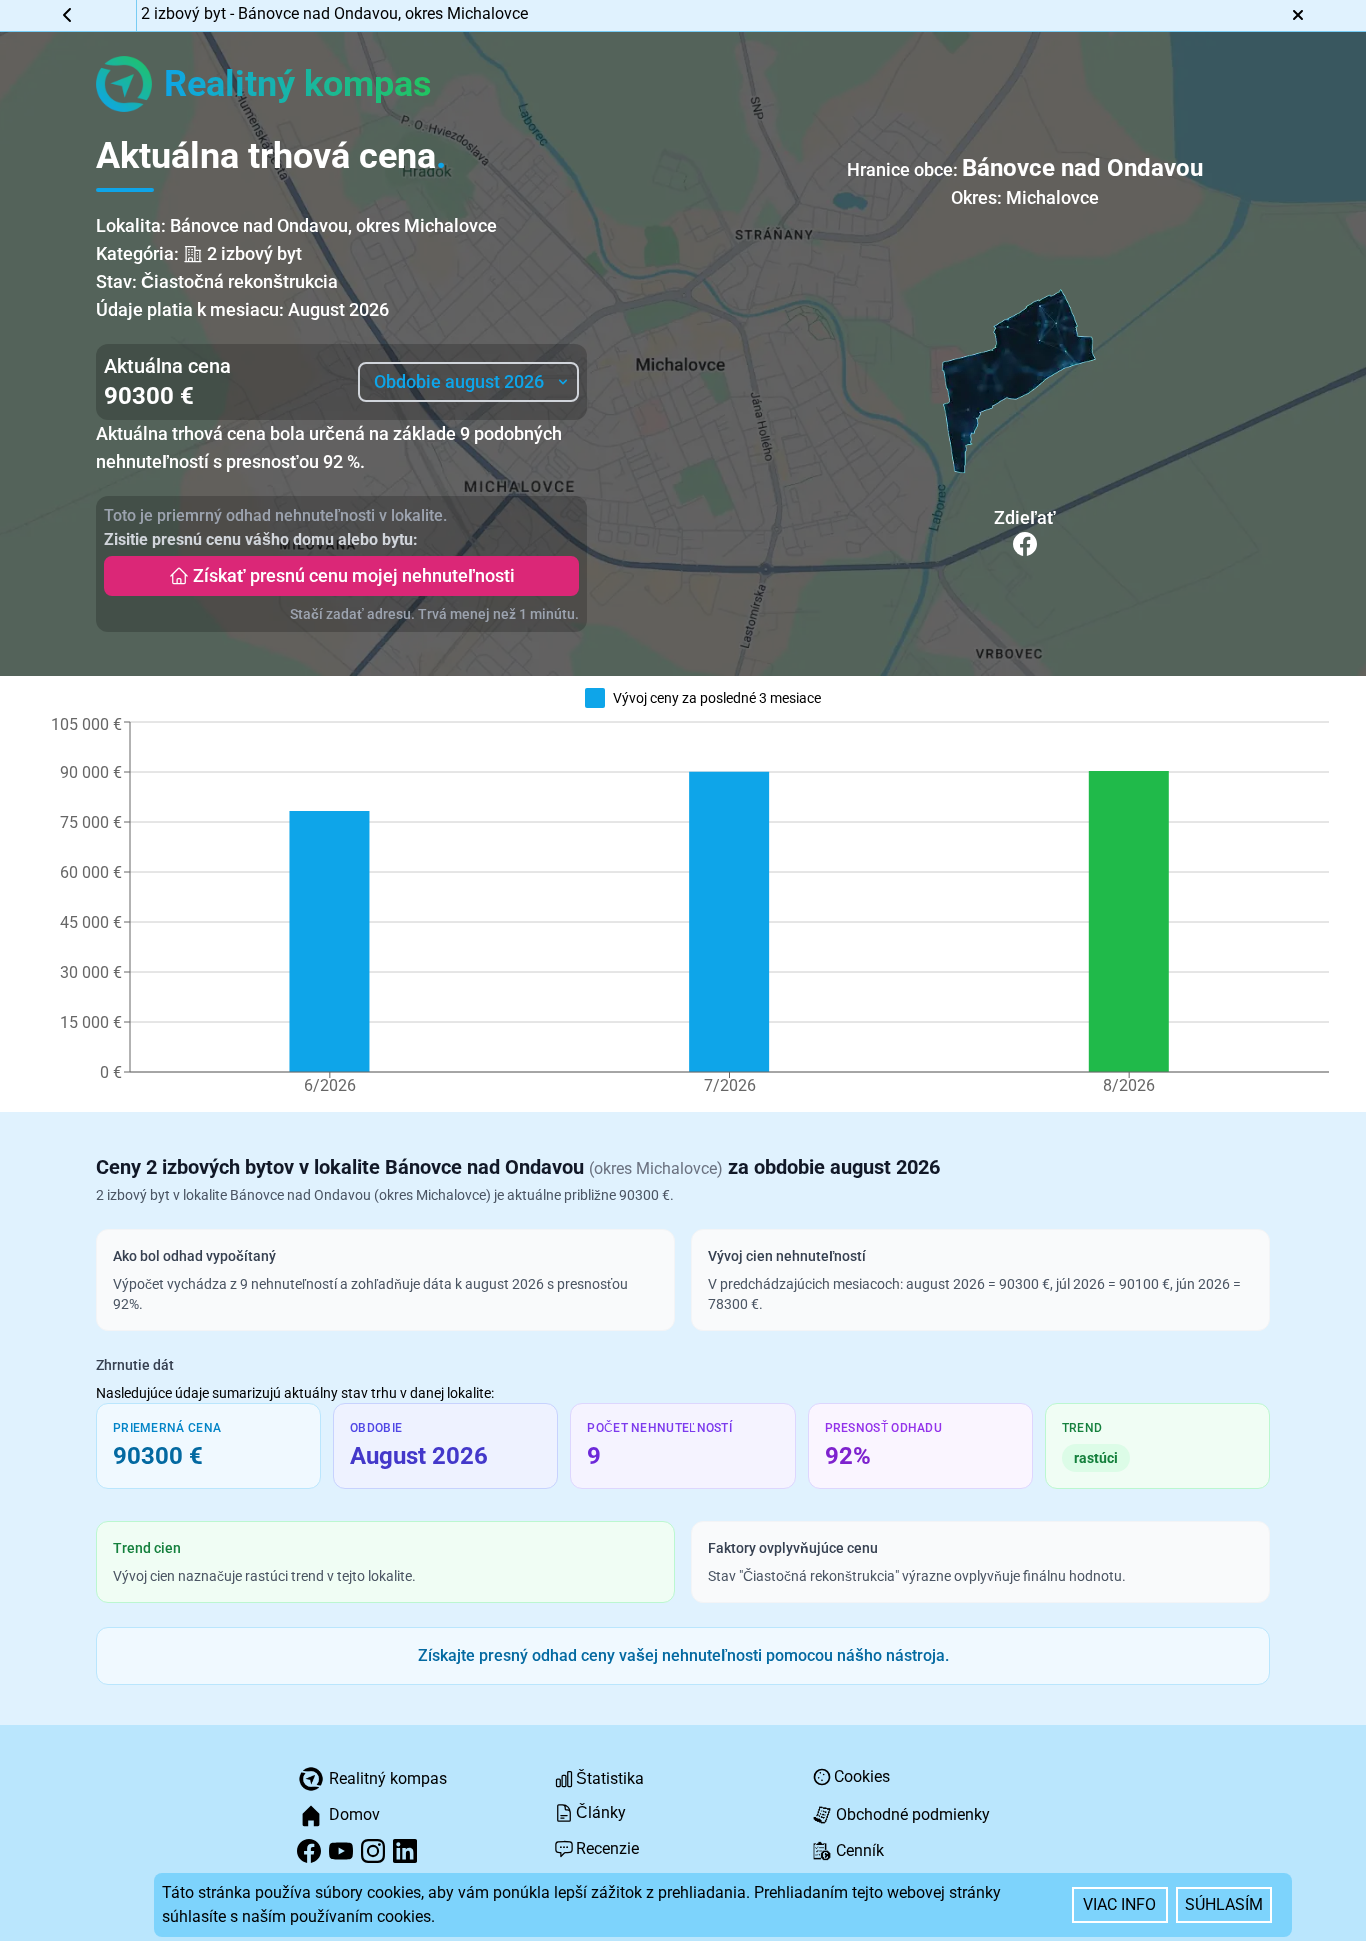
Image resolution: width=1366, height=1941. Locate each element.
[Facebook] (309, 1851)
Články (601, 1812)
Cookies (862, 1776)
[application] (689, 912)
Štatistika (610, 1778)
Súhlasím (1224, 1904)
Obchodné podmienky (913, 1814)
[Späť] (68, 15)
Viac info (1119, 1904)
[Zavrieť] (1297, 15)
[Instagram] (373, 1851)
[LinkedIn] (405, 1851)
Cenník (860, 1850)
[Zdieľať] (1025, 544)
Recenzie (607, 1848)
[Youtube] (341, 1851)
